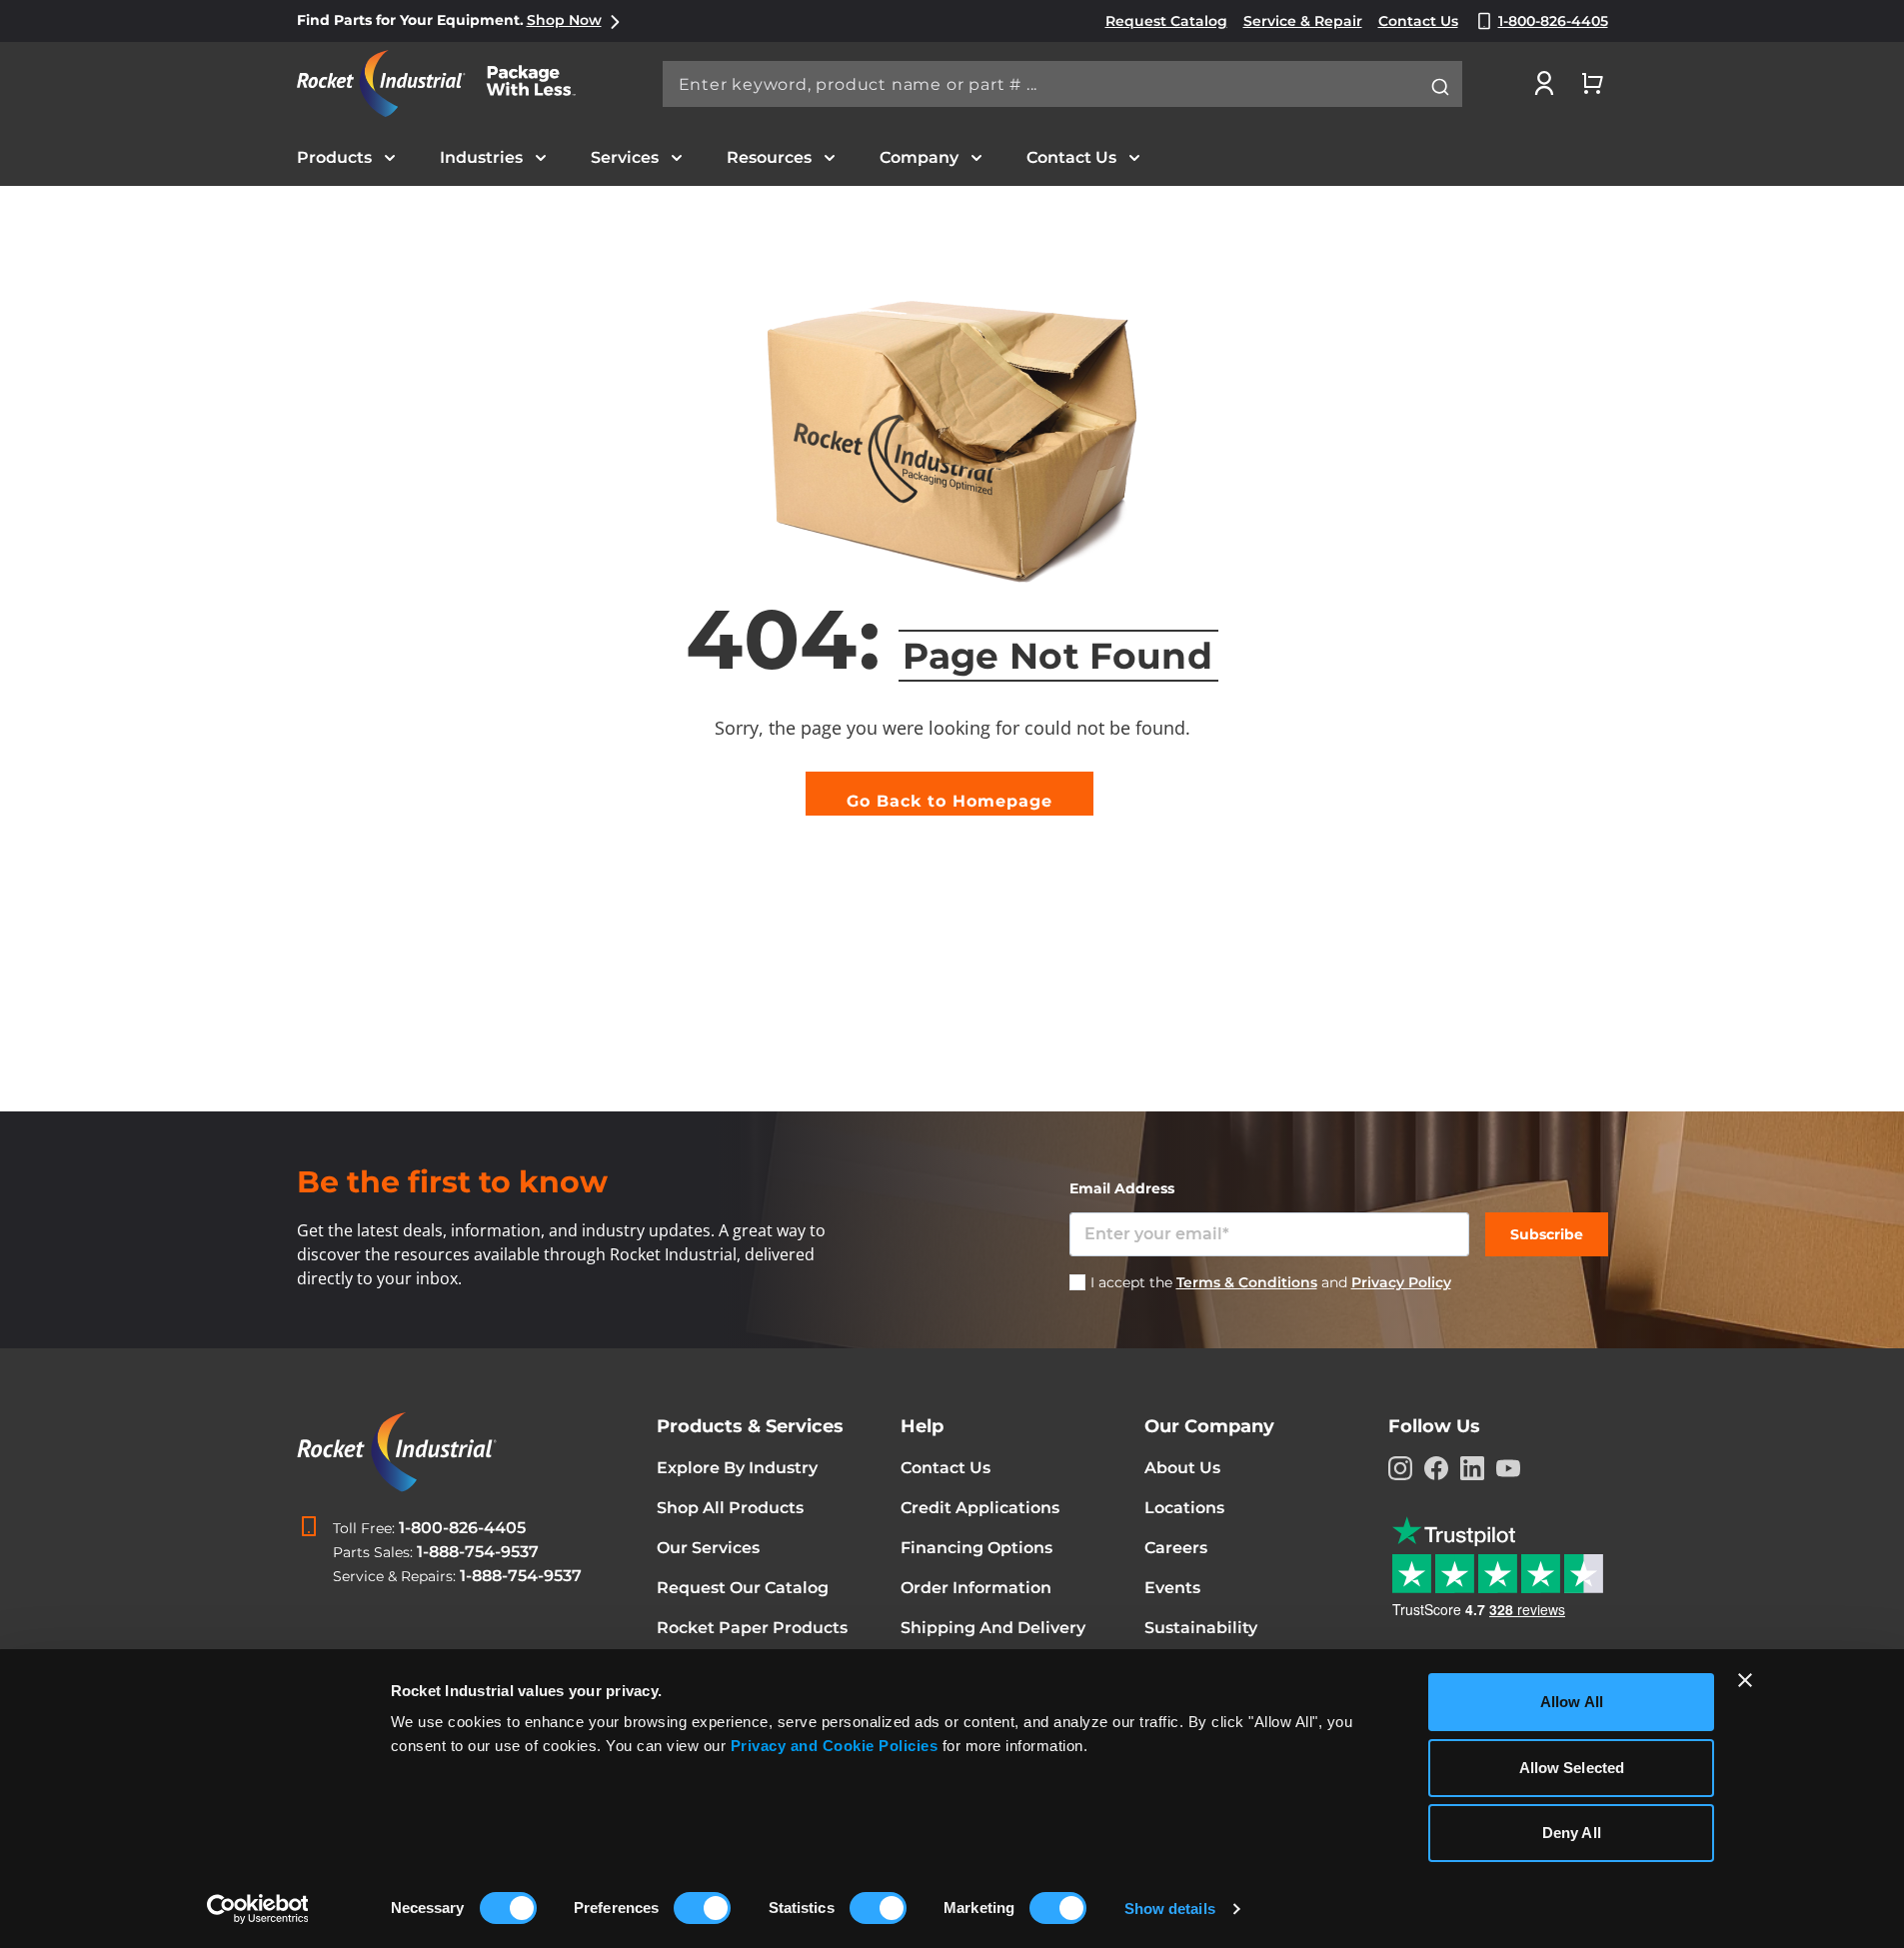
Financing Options (976, 1548)
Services (625, 157)
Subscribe (1547, 1234)
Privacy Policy (1401, 1282)
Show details (1170, 1909)
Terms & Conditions (1247, 1282)
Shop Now (564, 20)
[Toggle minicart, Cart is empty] (1592, 83)
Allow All (1572, 1702)
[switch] (702, 1910)
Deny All (1572, 1833)
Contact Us (1071, 157)
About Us (1182, 1468)
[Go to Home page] (447, 83)
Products (334, 157)
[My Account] (1544, 83)
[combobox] (1062, 84)
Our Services (708, 1548)
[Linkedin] (1472, 1468)
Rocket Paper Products (752, 1628)
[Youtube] (1508, 1468)
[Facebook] (1436, 1468)
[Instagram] (1400, 1468)
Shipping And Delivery (993, 1628)
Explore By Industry (737, 1468)
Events (1172, 1588)
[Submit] (1440, 87)
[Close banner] (1745, 1680)
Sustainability (1201, 1628)
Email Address (1122, 1188)
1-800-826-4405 (462, 1528)
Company (919, 157)
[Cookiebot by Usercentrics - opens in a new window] (257, 1909)
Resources (769, 157)
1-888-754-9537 (478, 1552)
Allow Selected (1572, 1768)
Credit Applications (980, 1508)
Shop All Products (730, 1508)
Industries (481, 157)
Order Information (976, 1588)
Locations (1184, 1508)
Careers (1176, 1548)
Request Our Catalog (743, 1588)
